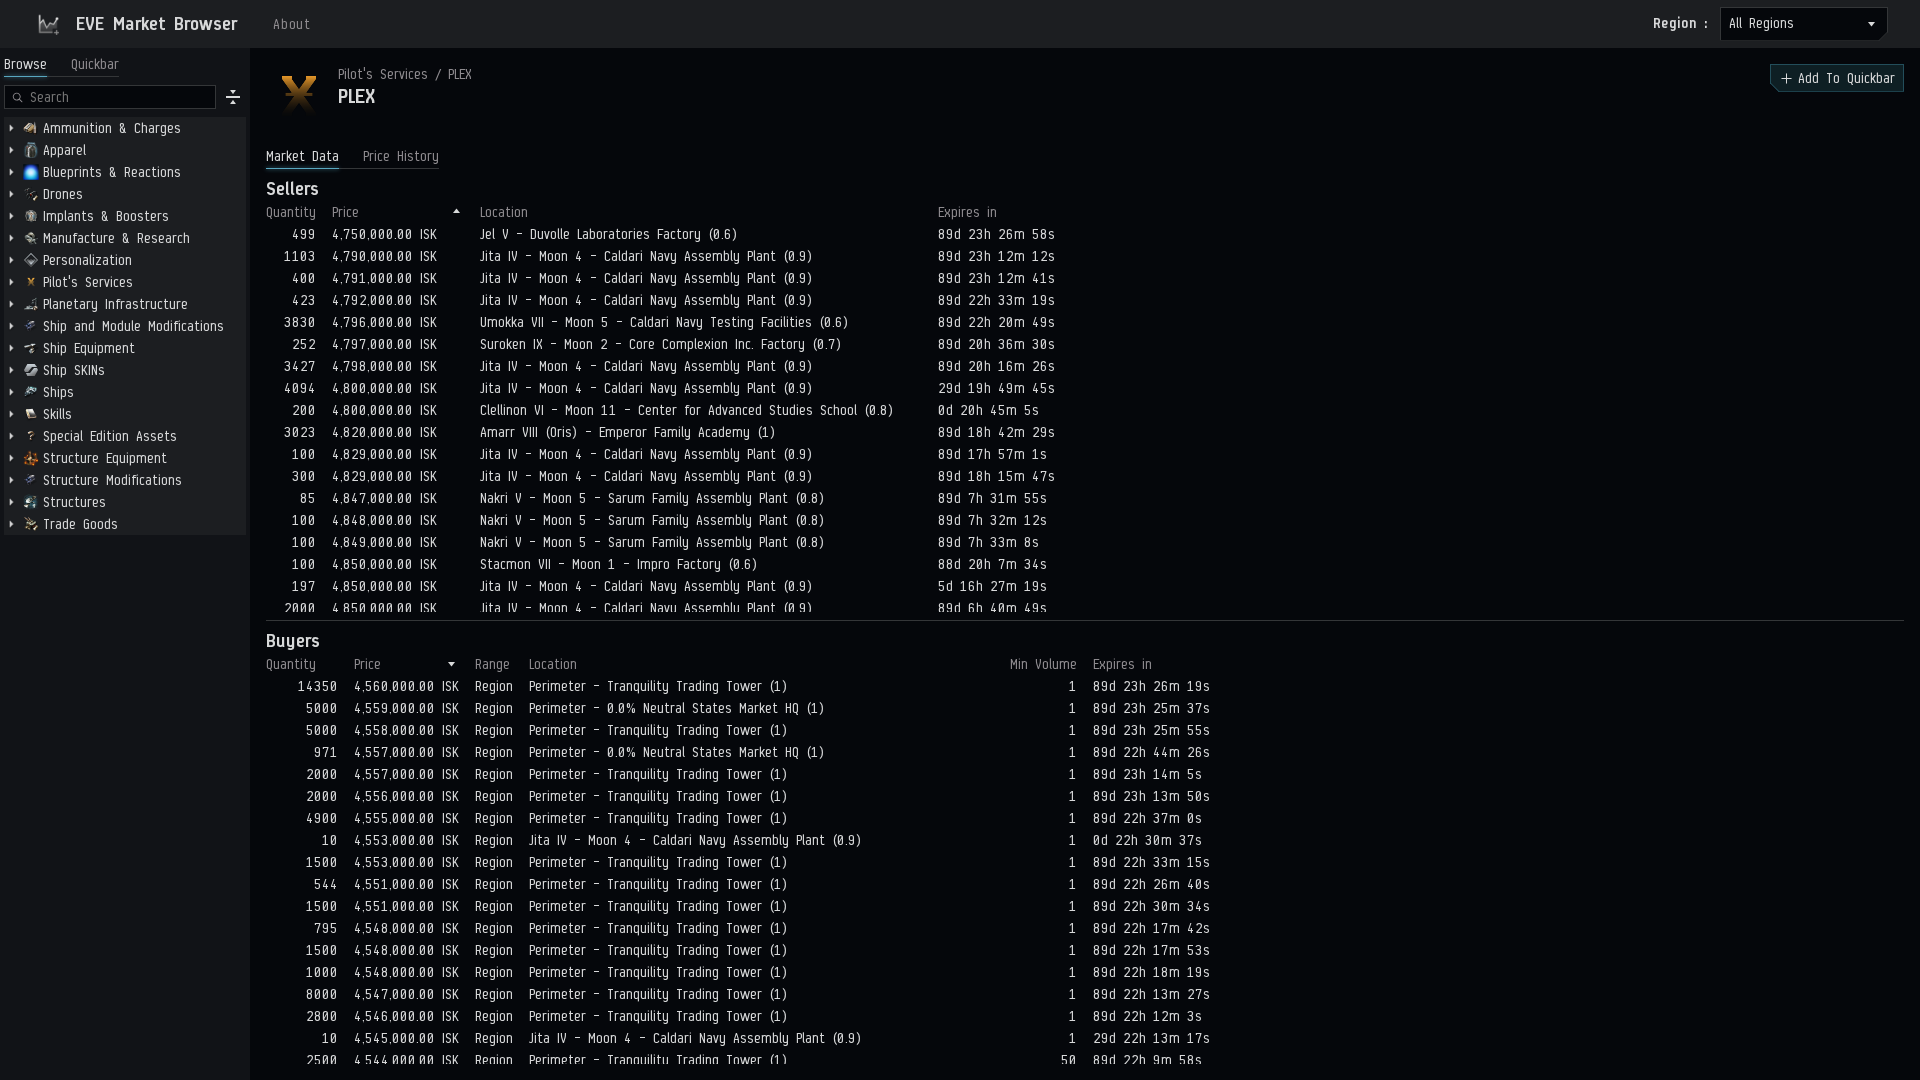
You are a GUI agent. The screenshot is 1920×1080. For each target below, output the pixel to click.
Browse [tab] (25, 64)
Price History (401, 156)
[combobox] (1804, 24)
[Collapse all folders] (233, 97)
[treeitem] (125, 128)
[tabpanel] (125, 580)
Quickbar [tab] (95, 64)
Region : (1680, 23)
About (292, 24)
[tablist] (61, 64)
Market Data (302, 156)
